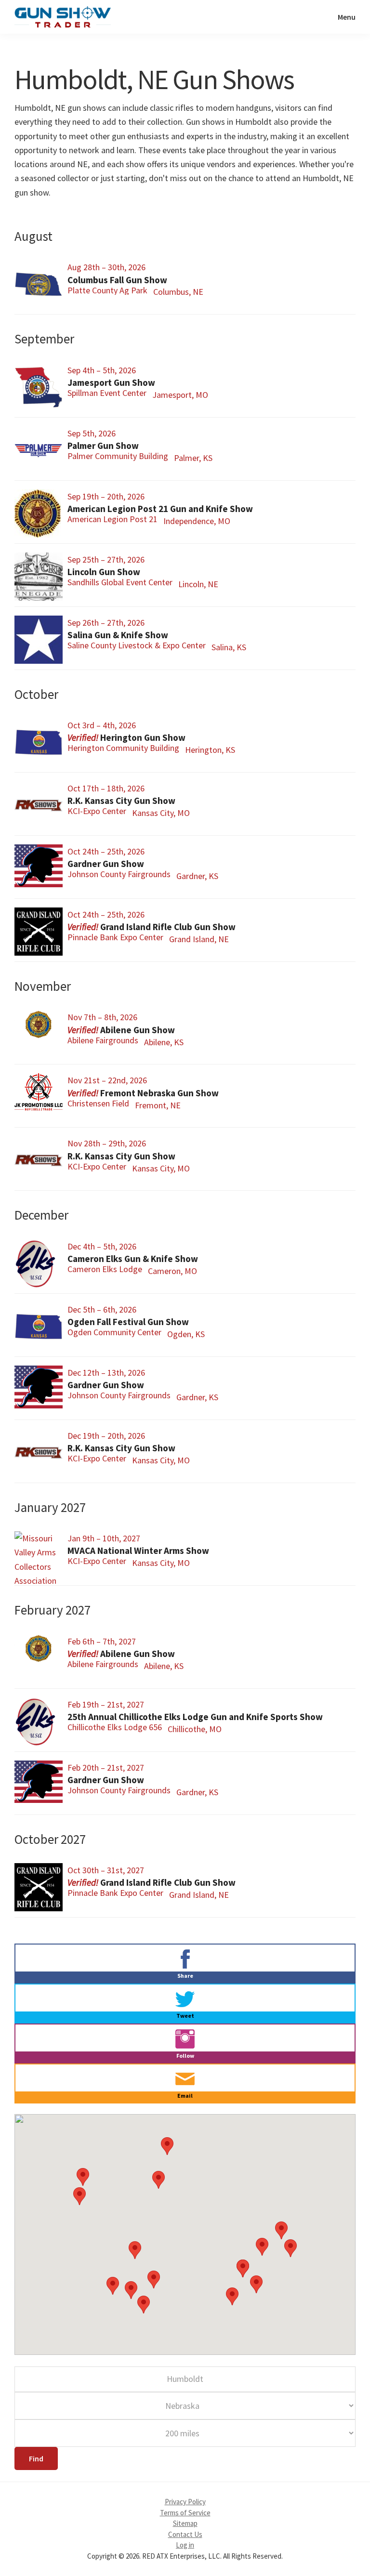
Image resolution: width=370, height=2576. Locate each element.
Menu (347, 17)
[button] (79, 2196)
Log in (185, 2545)
